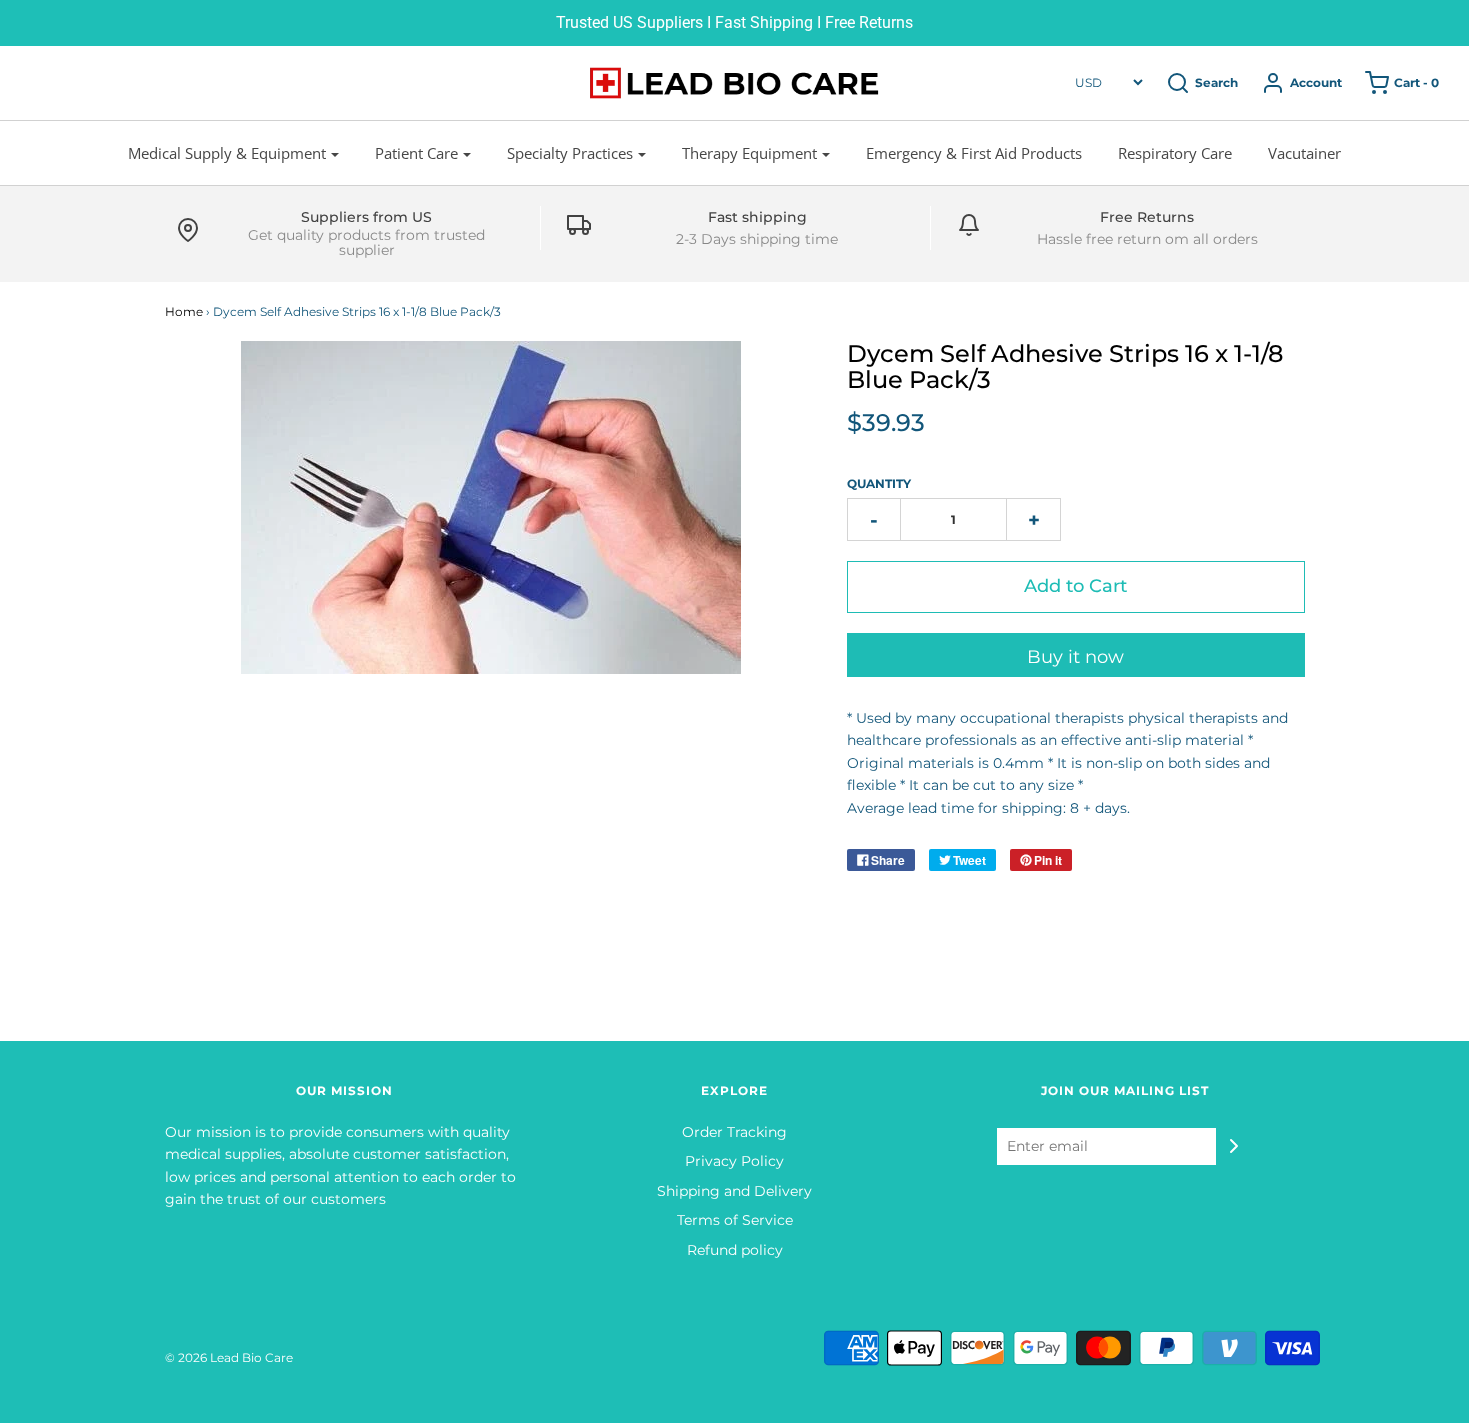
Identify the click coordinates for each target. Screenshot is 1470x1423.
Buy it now (1075, 657)
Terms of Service (735, 1220)
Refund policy (735, 1250)
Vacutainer (1304, 153)
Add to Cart (1075, 586)
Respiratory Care (1175, 153)
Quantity (879, 483)
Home (184, 311)
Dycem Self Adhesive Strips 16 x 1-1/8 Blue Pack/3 (1065, 366)
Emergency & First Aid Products (974, 153)
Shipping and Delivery (734, 1191)
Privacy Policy (734, 1161)
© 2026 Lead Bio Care (229, 1357)
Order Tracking (734, 1132)
